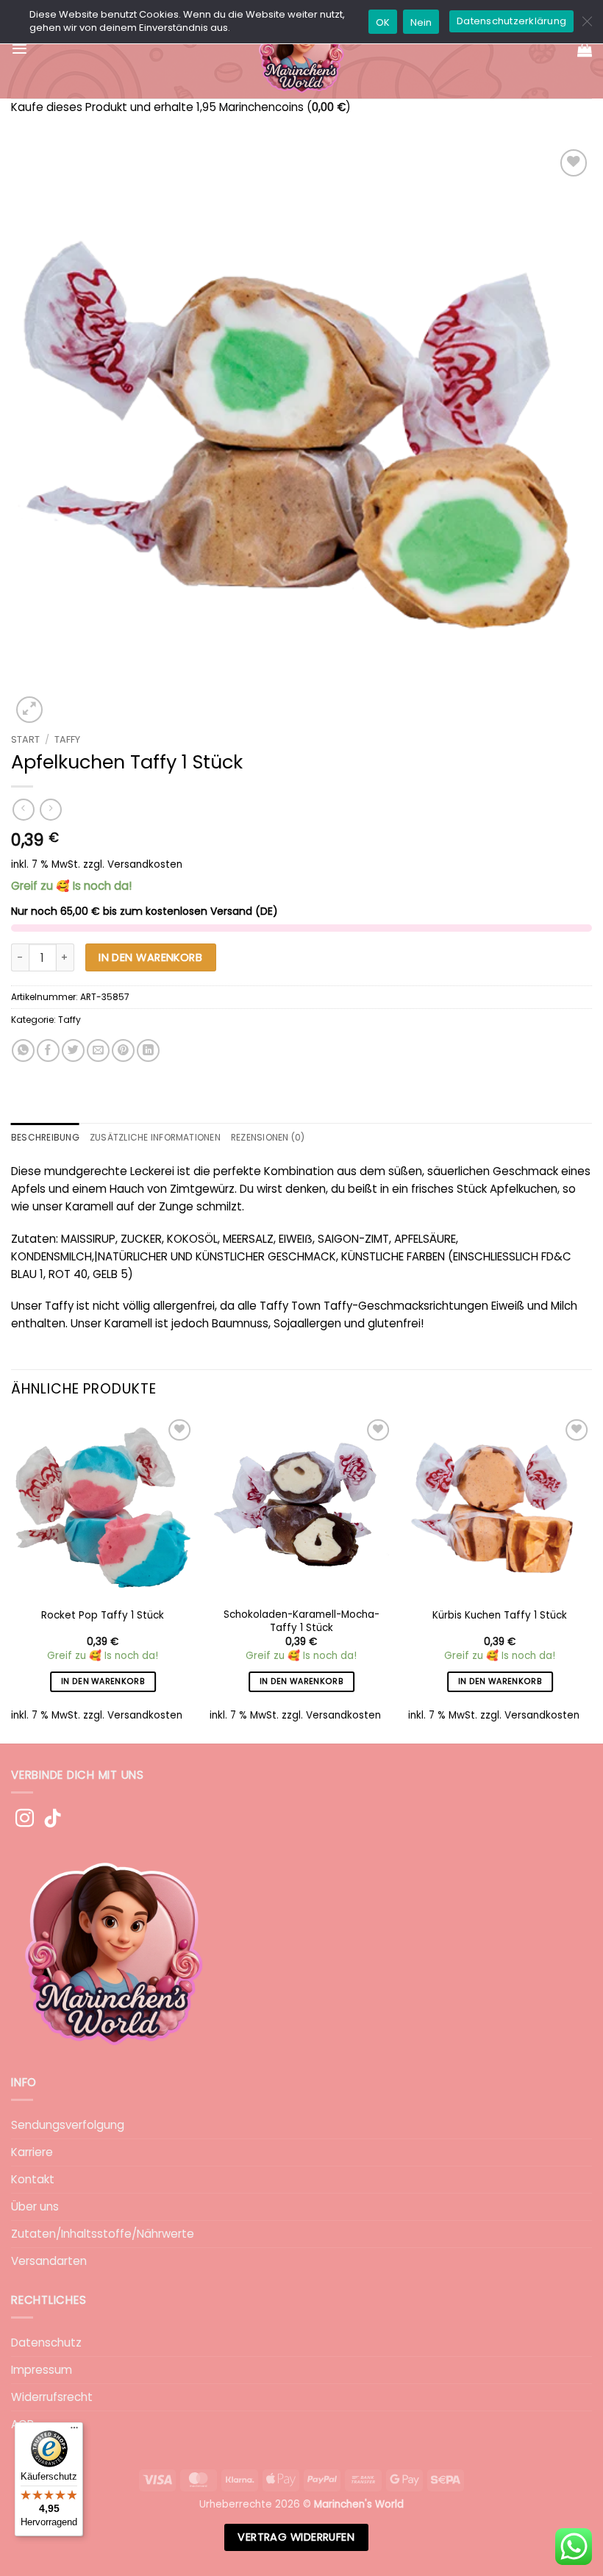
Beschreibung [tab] (45, 1137)
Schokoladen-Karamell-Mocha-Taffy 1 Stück (301, 1621)
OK (383, 22)
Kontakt (33, 2179)
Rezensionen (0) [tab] (268, 1137)
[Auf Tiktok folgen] (53, 1819)
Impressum (42, 2370)
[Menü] (74, 2431)
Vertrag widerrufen (296, 2537)
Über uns (35, 2206)
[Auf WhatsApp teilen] (23, 1050)
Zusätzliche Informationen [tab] (155, 1137)
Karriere (32, 2152)
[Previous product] (50, 810)
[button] (19, 49)
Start (25, 739)
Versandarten (49, 2261)
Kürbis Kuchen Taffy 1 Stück (500, 1616)
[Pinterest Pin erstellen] (123, 1050)
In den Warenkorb (150, 957)
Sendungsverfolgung (68, 2125)
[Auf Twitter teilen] (73, 1050)
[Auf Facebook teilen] (48, 1050)
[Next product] (23, 810)
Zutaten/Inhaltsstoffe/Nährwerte (103, 2234)
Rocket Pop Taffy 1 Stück (103, 1616)
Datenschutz (46, 2343)
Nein (421, 22)
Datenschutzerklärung (511, 21)
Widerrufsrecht (52, 2397)
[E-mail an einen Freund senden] (98, 1050)
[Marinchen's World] (302, 49)
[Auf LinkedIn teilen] (148, 1050)
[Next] (591, 1578)
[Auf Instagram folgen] (25, 1819)
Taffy (67, 739)
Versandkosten (145, 864)
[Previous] (12, 1578)
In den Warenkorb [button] (103, 1681)
